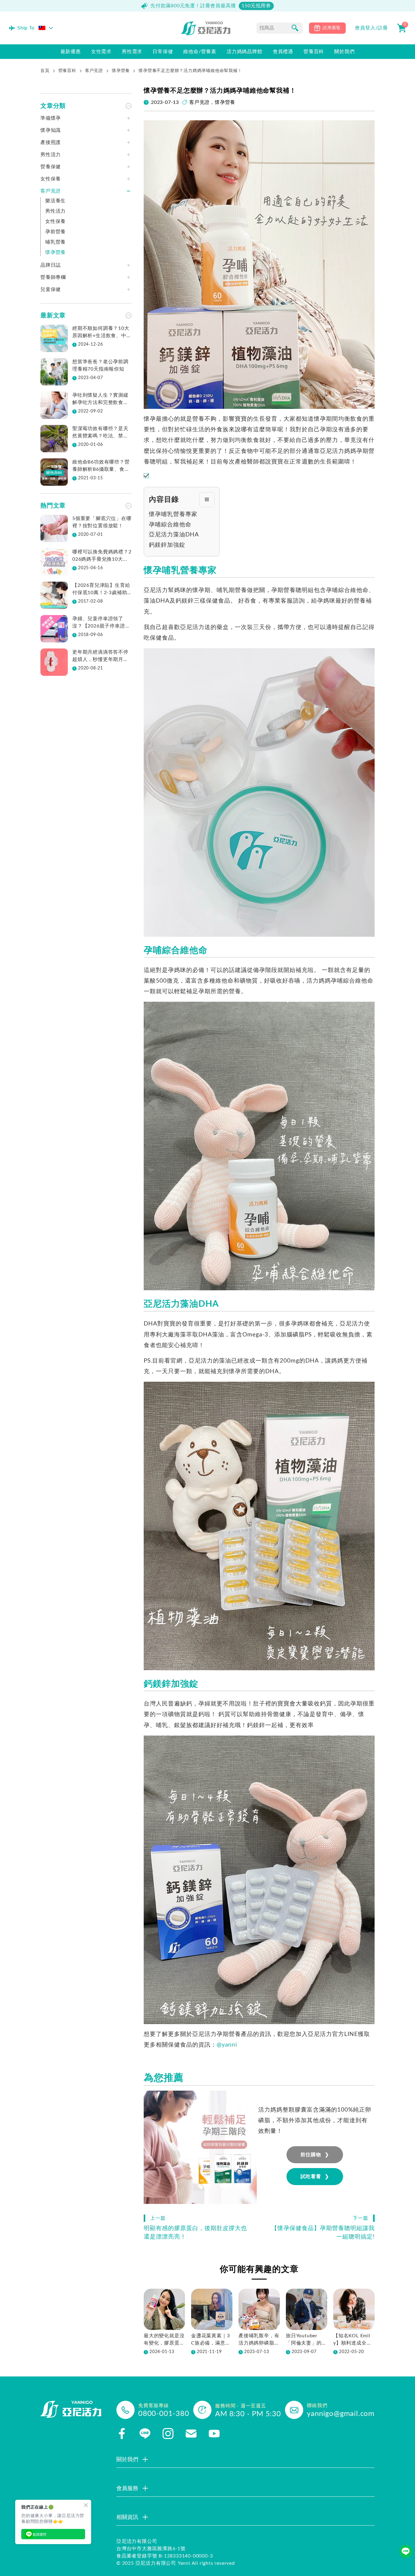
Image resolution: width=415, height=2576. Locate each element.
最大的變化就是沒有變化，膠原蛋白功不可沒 (164, 2340)
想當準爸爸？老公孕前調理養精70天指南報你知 (100, 365)
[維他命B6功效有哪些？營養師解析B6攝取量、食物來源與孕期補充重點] (54, 472)
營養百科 (67, 71)
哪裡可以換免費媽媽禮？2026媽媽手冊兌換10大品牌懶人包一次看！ (102, 556)
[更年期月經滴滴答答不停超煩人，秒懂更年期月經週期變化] (54, 662)
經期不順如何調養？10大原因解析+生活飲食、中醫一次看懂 (102, 333)
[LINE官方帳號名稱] (145, 2434)
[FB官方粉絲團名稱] (122, 2434)
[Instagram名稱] (168, 2434)
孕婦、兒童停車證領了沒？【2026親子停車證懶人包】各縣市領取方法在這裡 (101, 623)
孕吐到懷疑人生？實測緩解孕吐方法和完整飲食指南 (100, 399)
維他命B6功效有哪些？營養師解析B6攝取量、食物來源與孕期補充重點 (101, 466)
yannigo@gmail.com (341, 2414)
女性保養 (55, 221)
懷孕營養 (121, 71)
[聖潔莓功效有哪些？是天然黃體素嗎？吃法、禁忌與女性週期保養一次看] (54, 439)
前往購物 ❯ (315, 2155)
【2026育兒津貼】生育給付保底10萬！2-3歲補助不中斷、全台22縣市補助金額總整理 (101, 590)
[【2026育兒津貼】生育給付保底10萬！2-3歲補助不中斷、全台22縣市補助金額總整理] (54, 595)
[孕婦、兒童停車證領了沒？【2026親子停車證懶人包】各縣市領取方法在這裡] (54, 629)
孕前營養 (55, 232)
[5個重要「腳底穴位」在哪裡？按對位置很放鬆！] (54, 529)
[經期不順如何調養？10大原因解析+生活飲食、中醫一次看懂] (54, 338)
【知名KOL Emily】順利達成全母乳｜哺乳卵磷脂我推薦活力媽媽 (354, 2340)
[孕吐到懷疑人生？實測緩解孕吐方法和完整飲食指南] (54, 405)
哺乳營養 (55, 242)
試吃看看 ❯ (315, 2177)
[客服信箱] (191, 2434)
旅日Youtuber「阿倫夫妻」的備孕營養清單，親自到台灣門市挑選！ (306, 2340)
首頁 (45, 71)
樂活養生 (55, 201)
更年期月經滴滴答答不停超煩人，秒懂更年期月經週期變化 (100, 656)
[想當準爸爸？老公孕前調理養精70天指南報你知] (54, 372)
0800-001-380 (164, 2414)
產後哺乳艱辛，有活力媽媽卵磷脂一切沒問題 (259, 2340)
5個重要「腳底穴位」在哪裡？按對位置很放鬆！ (102, 522)
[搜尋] (295, 28)
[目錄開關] (207, 500)
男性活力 (55, 211)
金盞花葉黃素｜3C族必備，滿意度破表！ (211, 2340)
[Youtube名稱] (214, 2434)
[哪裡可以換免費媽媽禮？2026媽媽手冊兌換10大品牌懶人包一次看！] (54, 562)
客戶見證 (94, 71)
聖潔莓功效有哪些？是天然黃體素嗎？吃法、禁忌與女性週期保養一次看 (100, 433)
